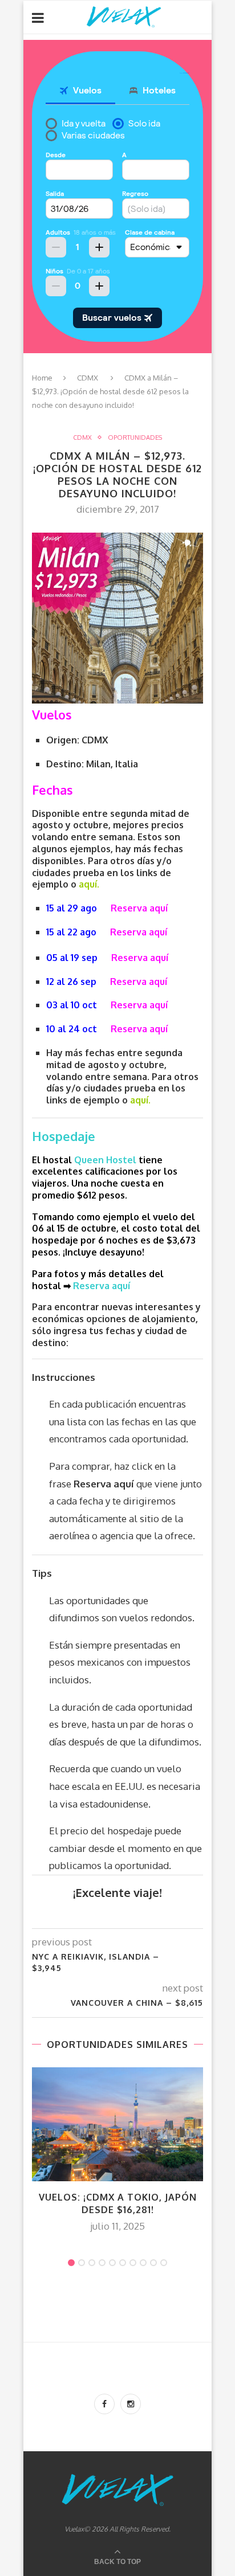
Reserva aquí (139, 908)
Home (42, 378)
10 (164, 2263)
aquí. (89, 884)
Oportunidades (135, 438)
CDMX (88, 378)
